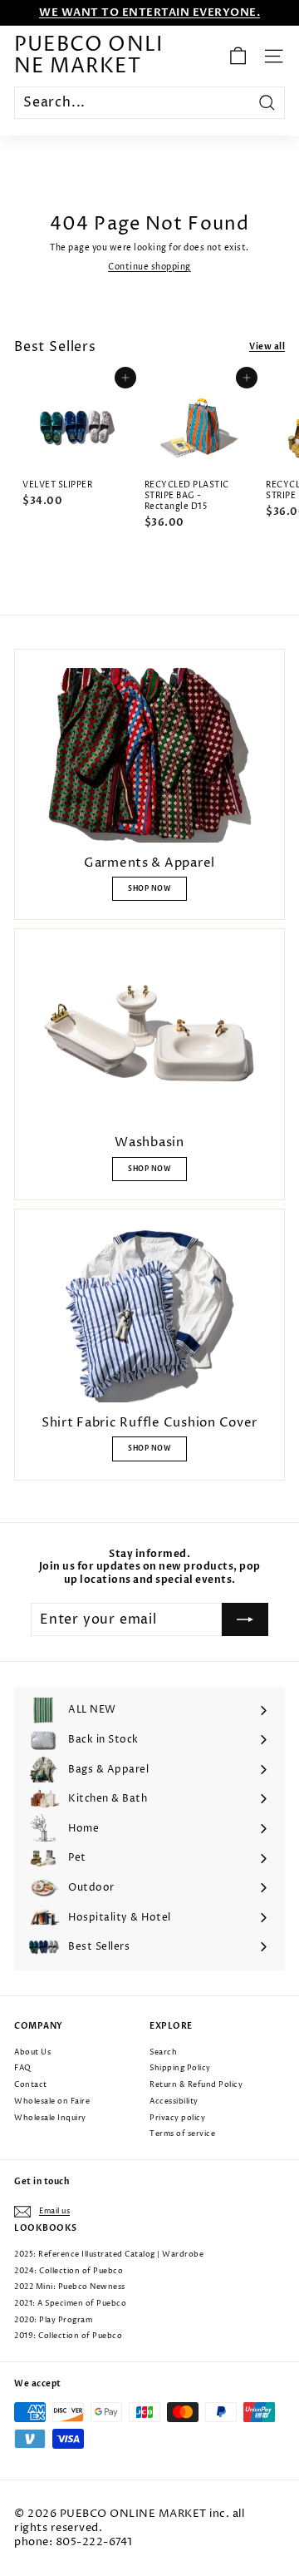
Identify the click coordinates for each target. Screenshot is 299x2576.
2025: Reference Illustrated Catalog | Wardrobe (109, 2255)
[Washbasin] (149, 1035)
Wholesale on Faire (52, 2101)
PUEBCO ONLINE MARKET (88, 56)
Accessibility (174, 2101)
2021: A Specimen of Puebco (70, 2304)
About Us (32, 2052)
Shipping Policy (180, 2068)
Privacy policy (177, 2118)
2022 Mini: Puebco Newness (70, 2287)
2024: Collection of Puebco (69, 2271)
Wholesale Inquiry (50, 2118)
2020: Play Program (53, 2320)
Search (163, 2052)
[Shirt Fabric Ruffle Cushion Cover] (149, 1315)
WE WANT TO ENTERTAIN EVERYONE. (149, 12)
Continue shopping (149, 267)
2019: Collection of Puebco (68, 2336)
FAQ (23, 2068)
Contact (31, 2085)
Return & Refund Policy (196, 2085)
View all (267, 347)
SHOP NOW (149, 889)
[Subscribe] (245, 1619)
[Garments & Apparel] (149, 755)
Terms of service (182, 2134)
